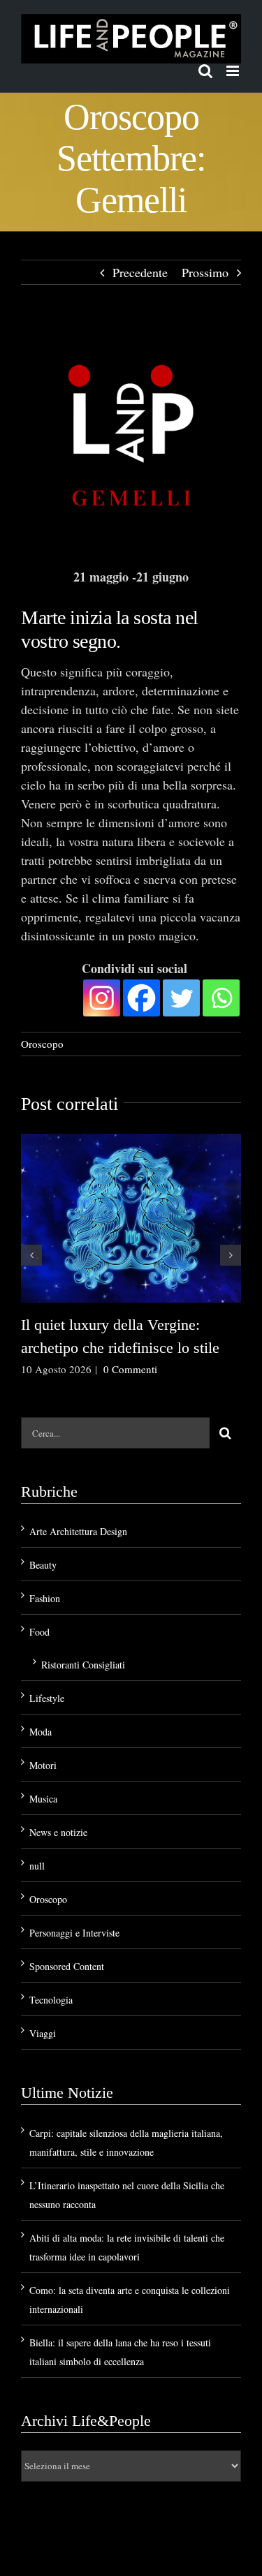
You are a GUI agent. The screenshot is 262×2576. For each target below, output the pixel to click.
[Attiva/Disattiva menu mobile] (234, 71)
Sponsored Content (67, 1966)
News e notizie (58, 1832)
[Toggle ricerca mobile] (205, 71)
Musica (43, 1799)
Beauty (43, 1565)
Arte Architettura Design (78, 1531)
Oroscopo (42, 1044)
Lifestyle (47, 1698)
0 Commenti (130, 1369)
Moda (41, 1732)
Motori (43, 1765)
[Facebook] (141, 998)
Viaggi (43, 2033)
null (37, 1866)
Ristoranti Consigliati (83, 1665)
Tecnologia (51, 2000)
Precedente (140, 272)
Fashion (45, 1598)
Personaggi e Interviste (74, 1933)
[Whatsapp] (221, 998)
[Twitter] (181, 998)
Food (39, 1632)
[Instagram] (102, 998)
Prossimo (205, 272)
